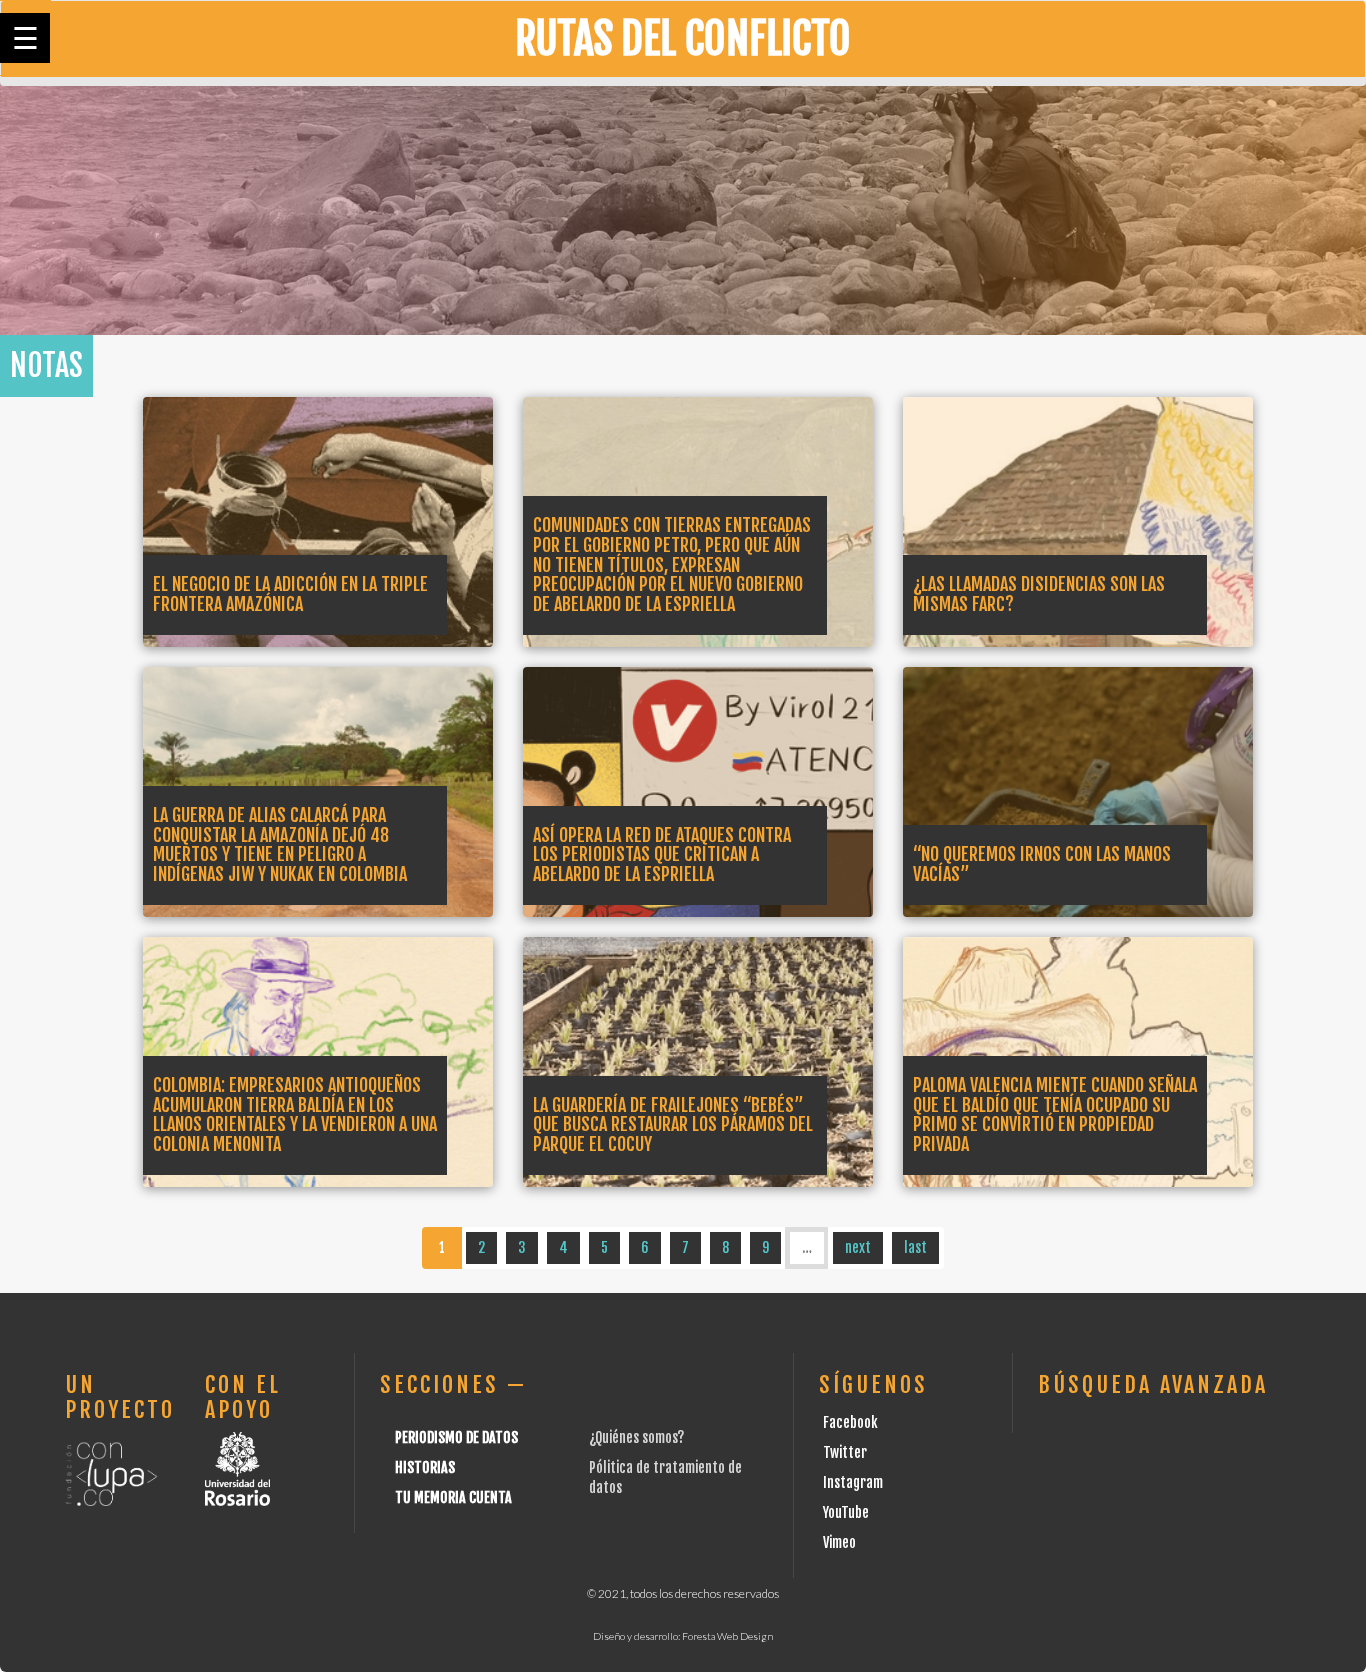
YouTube (846, 1512)
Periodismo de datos (456, 1437)
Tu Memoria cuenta (453, 1497)
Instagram (853, 1482)
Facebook (850, 1422)
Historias (425, 1467)
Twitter (845, 1452)
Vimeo (839, 1542)
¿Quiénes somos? (636, 1437)
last (915, 1247)
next (858, 1247)
